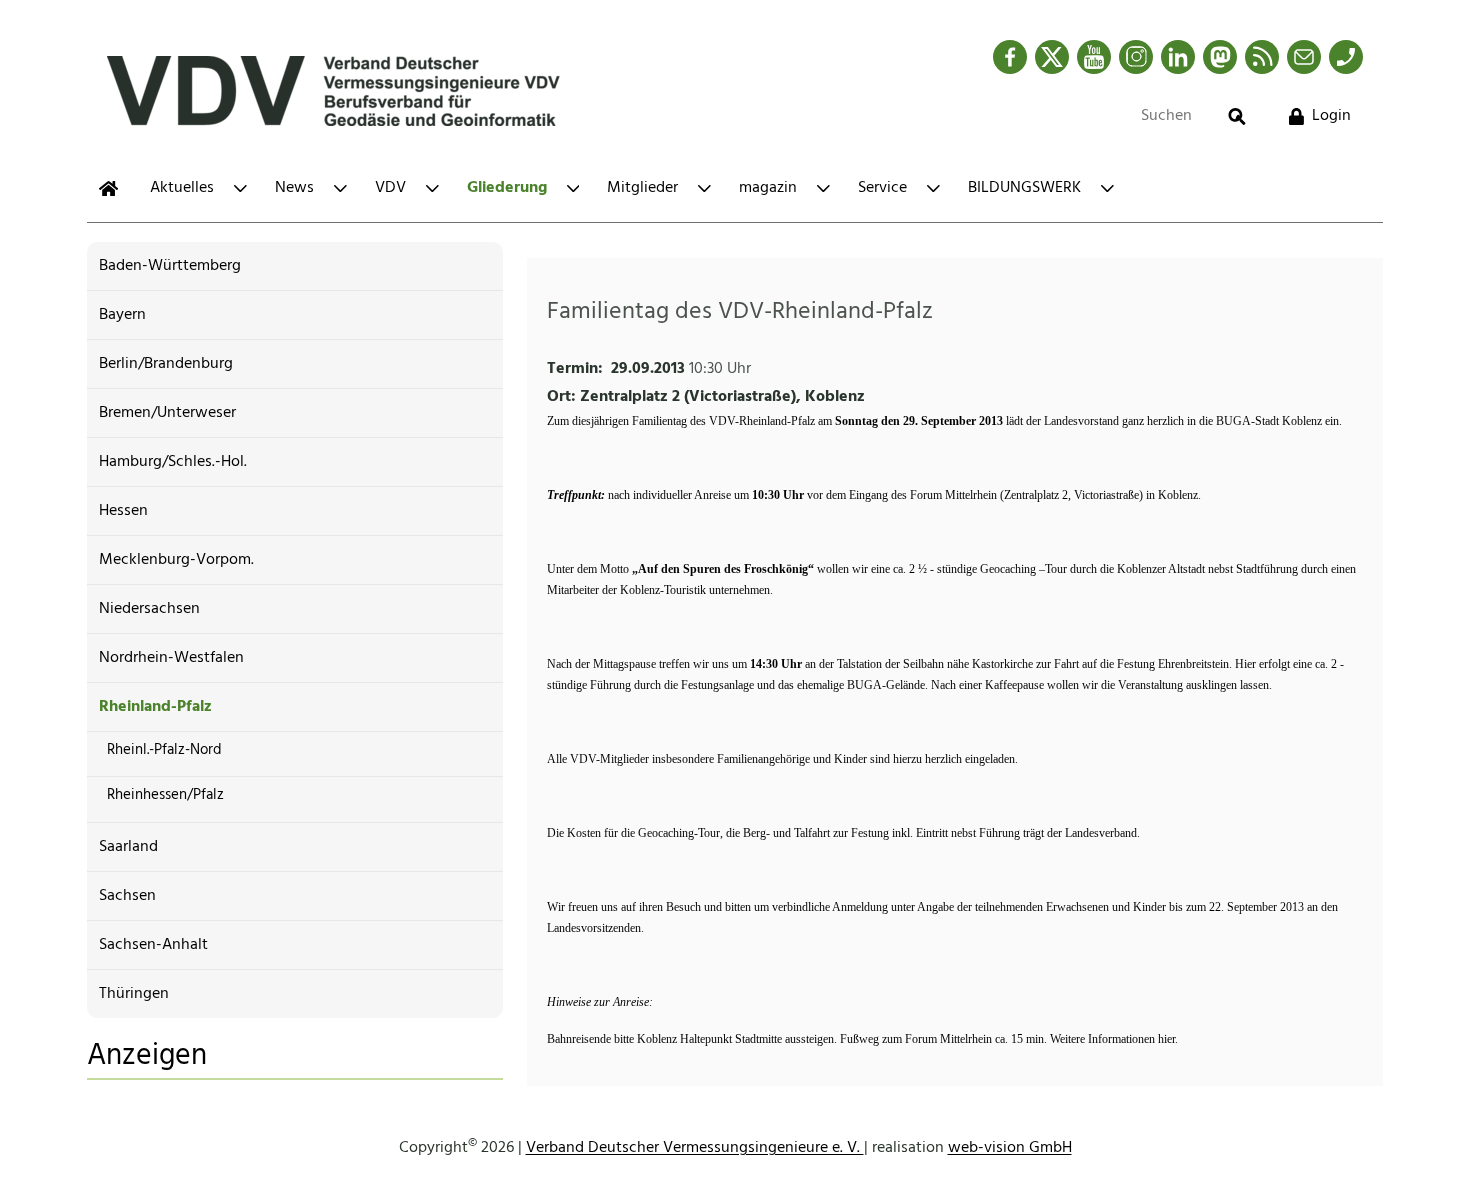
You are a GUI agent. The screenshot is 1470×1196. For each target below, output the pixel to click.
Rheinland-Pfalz (155, 707)
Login (1331, 116)
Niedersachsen (149, 609)
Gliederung (507, 188)
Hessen (123, 511)
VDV (390, 188)
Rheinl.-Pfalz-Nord (164, 750)
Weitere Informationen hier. (1114, 1039)
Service (882, 188)
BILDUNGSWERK (1024, 188)
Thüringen (134, 994)
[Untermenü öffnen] (240, 188)
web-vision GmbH (1010, 1148)
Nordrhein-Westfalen (171, 658)
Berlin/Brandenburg (166, 364)
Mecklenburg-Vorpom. (176, 560)
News (294, 188)
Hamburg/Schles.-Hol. (173, 462)
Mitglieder (642, 188)
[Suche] (1237, 116)
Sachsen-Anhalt (153, 945)
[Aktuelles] (108, 188)
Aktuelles (182, 188)
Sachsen (127, 896)
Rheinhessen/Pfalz (165, 795)
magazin (768, 188)
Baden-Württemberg (170, 266)
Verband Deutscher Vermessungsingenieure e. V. (695, 1148)
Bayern (122, 315)
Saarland (128, 847)
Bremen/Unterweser (167, 413)
